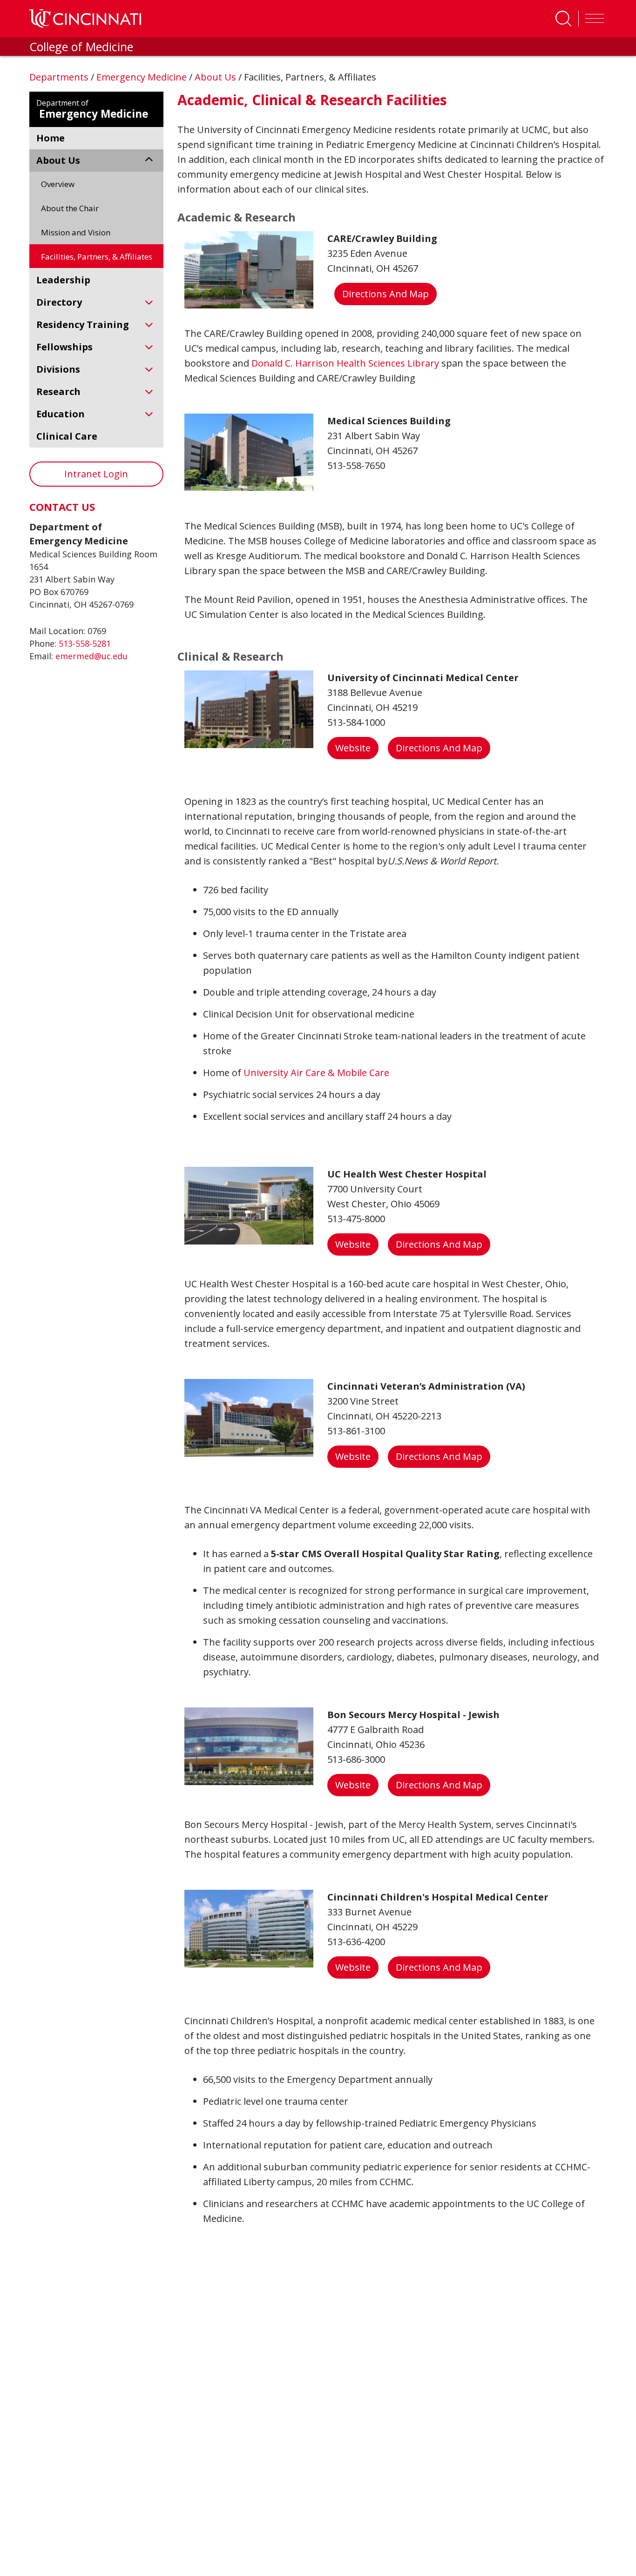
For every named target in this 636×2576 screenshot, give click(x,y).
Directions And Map (386, 294)
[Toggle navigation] (592, 19)
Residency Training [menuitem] (83, 325)
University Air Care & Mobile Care (316, 1073)
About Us (217, 77)
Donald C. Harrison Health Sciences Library (345, 363)
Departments (60, 77)
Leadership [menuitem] (63, 280)
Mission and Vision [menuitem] (76, 232)
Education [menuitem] (61, 414)
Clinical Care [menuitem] (67, 436)
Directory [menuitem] (59, 302)
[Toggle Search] (563, 19)
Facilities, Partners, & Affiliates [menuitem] (97, 257)
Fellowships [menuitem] (64, 347)
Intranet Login (96, 474)
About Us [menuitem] (58, 160)
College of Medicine (81, 47)
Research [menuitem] (58, 391)
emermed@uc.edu (91, 656)
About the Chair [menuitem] (70, 208)
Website (353, 748)
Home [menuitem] (51, 138)
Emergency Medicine (143, 77)
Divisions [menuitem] (58, 369)
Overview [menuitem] (58, 184)
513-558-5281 (85, 643)
